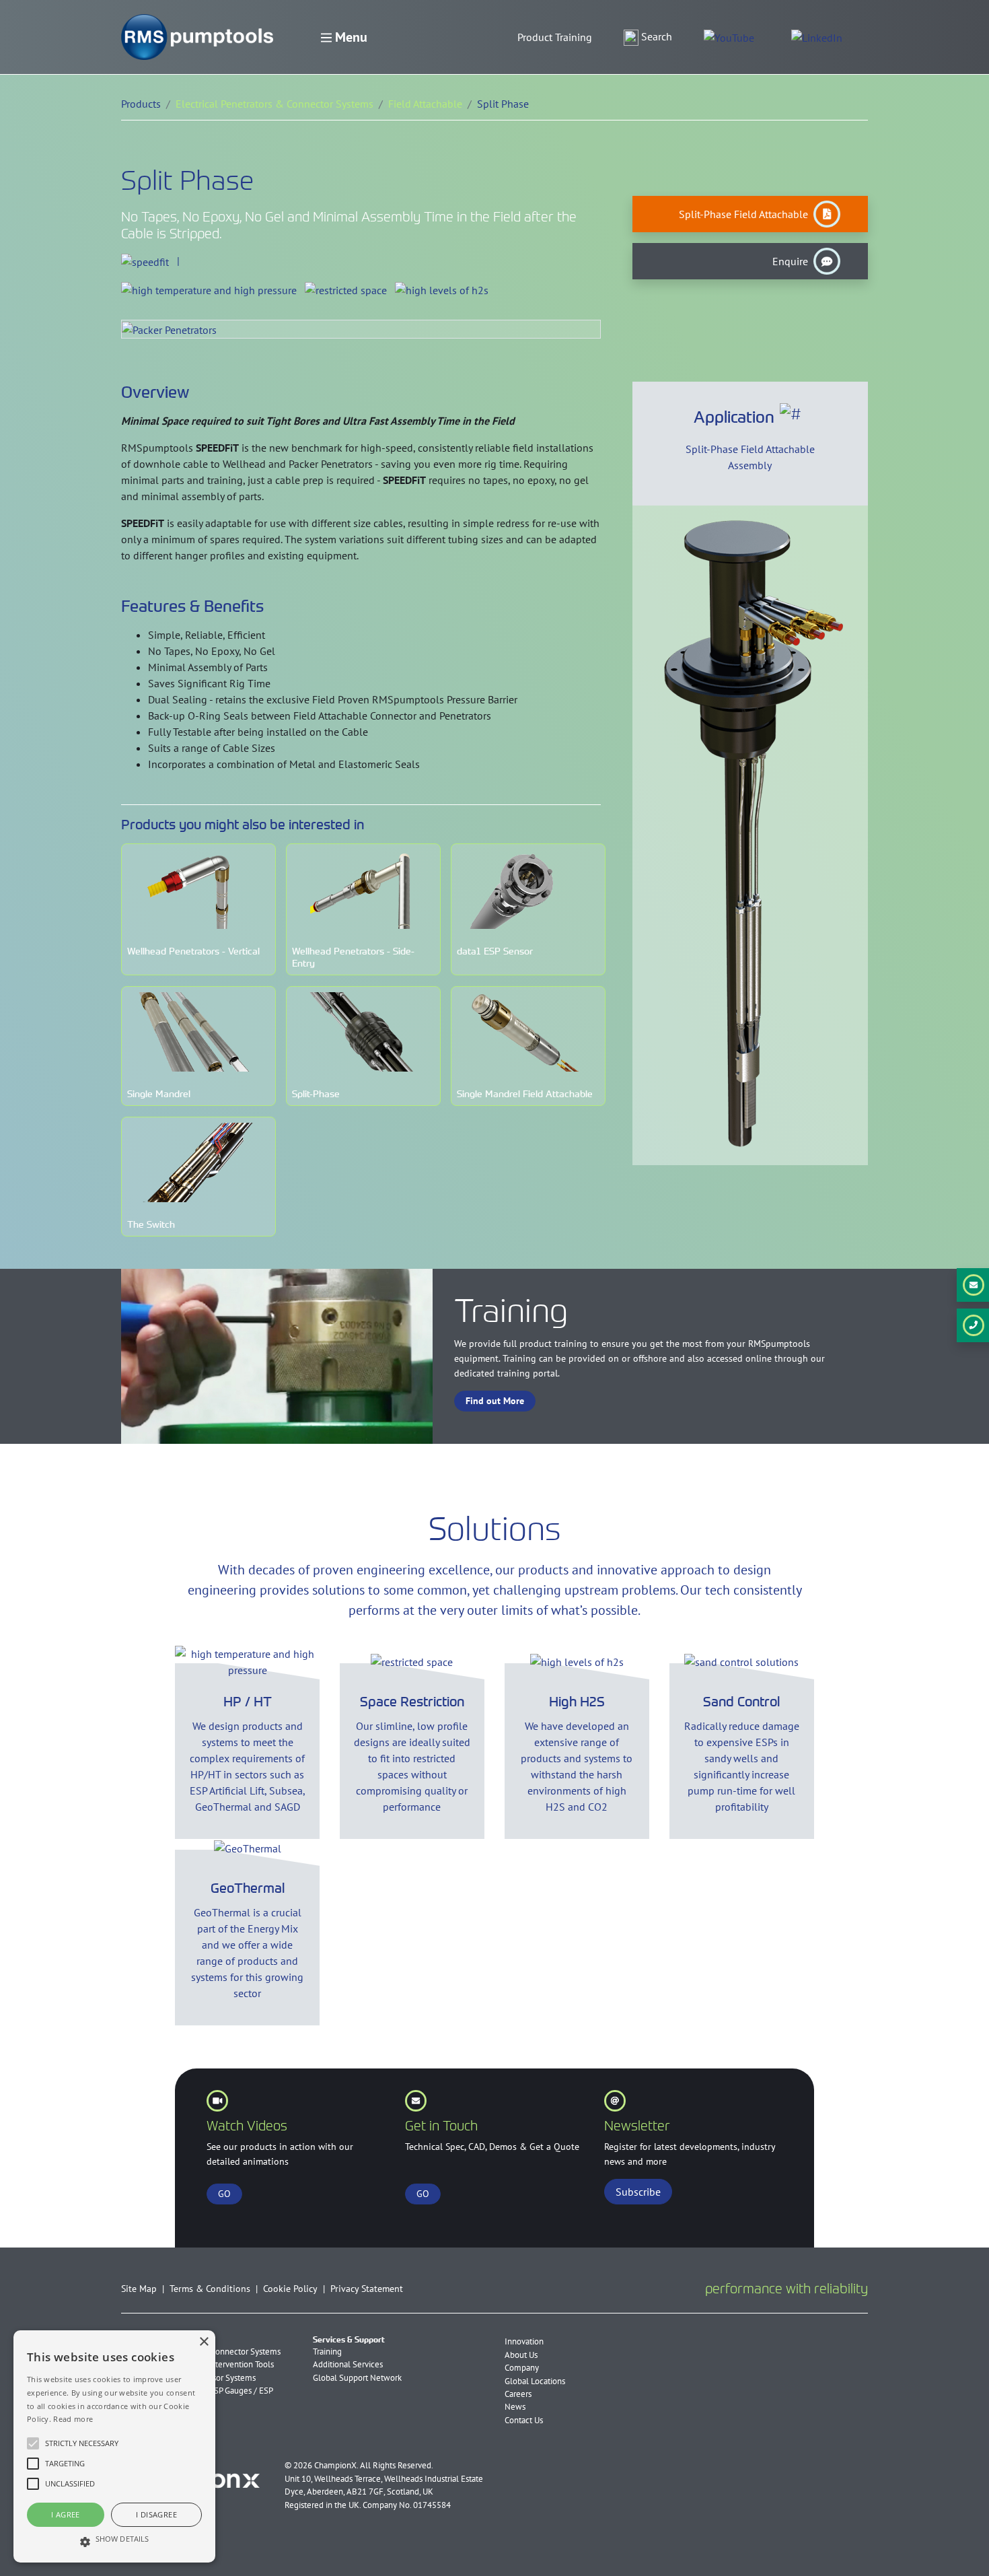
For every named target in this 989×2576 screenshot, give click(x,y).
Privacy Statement (367, 2288)
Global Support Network (357, 2378)
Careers (518, 2394)
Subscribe (638, 2192)
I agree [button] (66, 2514)
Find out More (495, 1401)
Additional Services (348, 2364)
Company (522, 2368)
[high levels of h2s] (442, 289)
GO (224, 2194)
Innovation (524, 2341)
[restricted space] (346, 289)
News (515, 2407)
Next (857, 706)
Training (327, 2352)
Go (423, 2194)
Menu (350, 37)
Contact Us (524, 2420)
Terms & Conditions (210, 2288)
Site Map (139, 2288)
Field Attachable (425, 104)
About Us (521, 2355)
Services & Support (349, 2340)
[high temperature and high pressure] (209, 289)
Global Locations (535, 2381)
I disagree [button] (156, 2514)
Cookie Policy (290, 2288)
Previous (643, 706)
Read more (73, 2419)
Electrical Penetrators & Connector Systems (274, 104)
